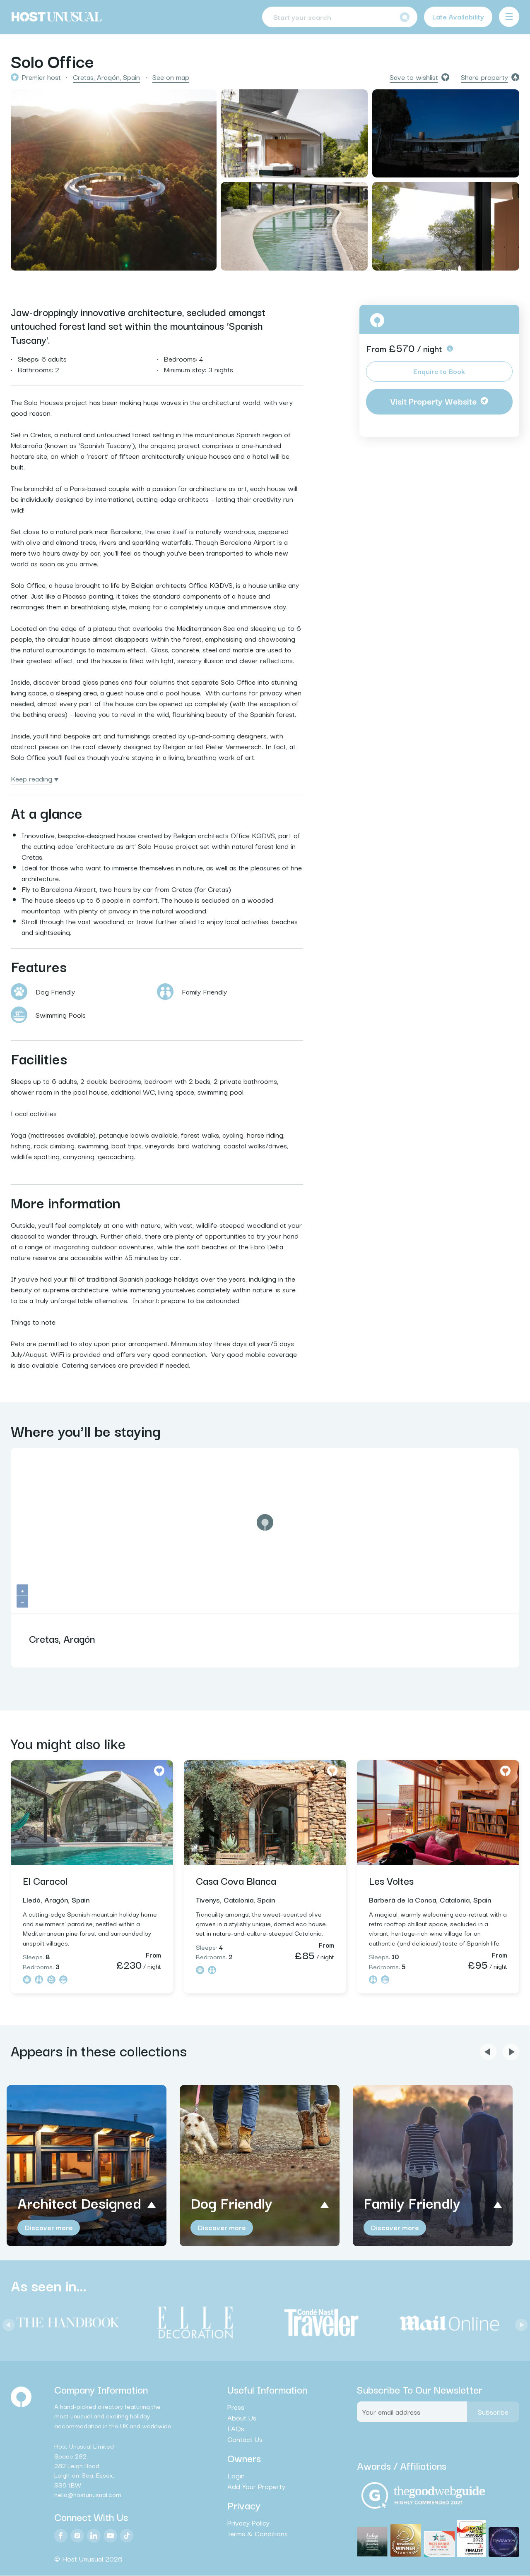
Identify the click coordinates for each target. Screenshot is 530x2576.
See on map (171, 77)
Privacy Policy (248, 2523)
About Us (242, 2418)
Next (519, 2323)
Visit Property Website (434, 401)
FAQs (236, 2428)
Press (236, 2407)
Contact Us (245, 2439)
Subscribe (493, 2412)
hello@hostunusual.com (88, 2494)
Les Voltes (391, 1880)
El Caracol (45, 1880)
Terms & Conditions (258, 2534)
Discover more (49, 2227)
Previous (7, 2323)
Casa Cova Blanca (236, 1880)
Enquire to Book (439, 371)
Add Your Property (256, 2486)
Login (236, 2475)
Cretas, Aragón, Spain (106, 77)
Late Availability (458, 16)
